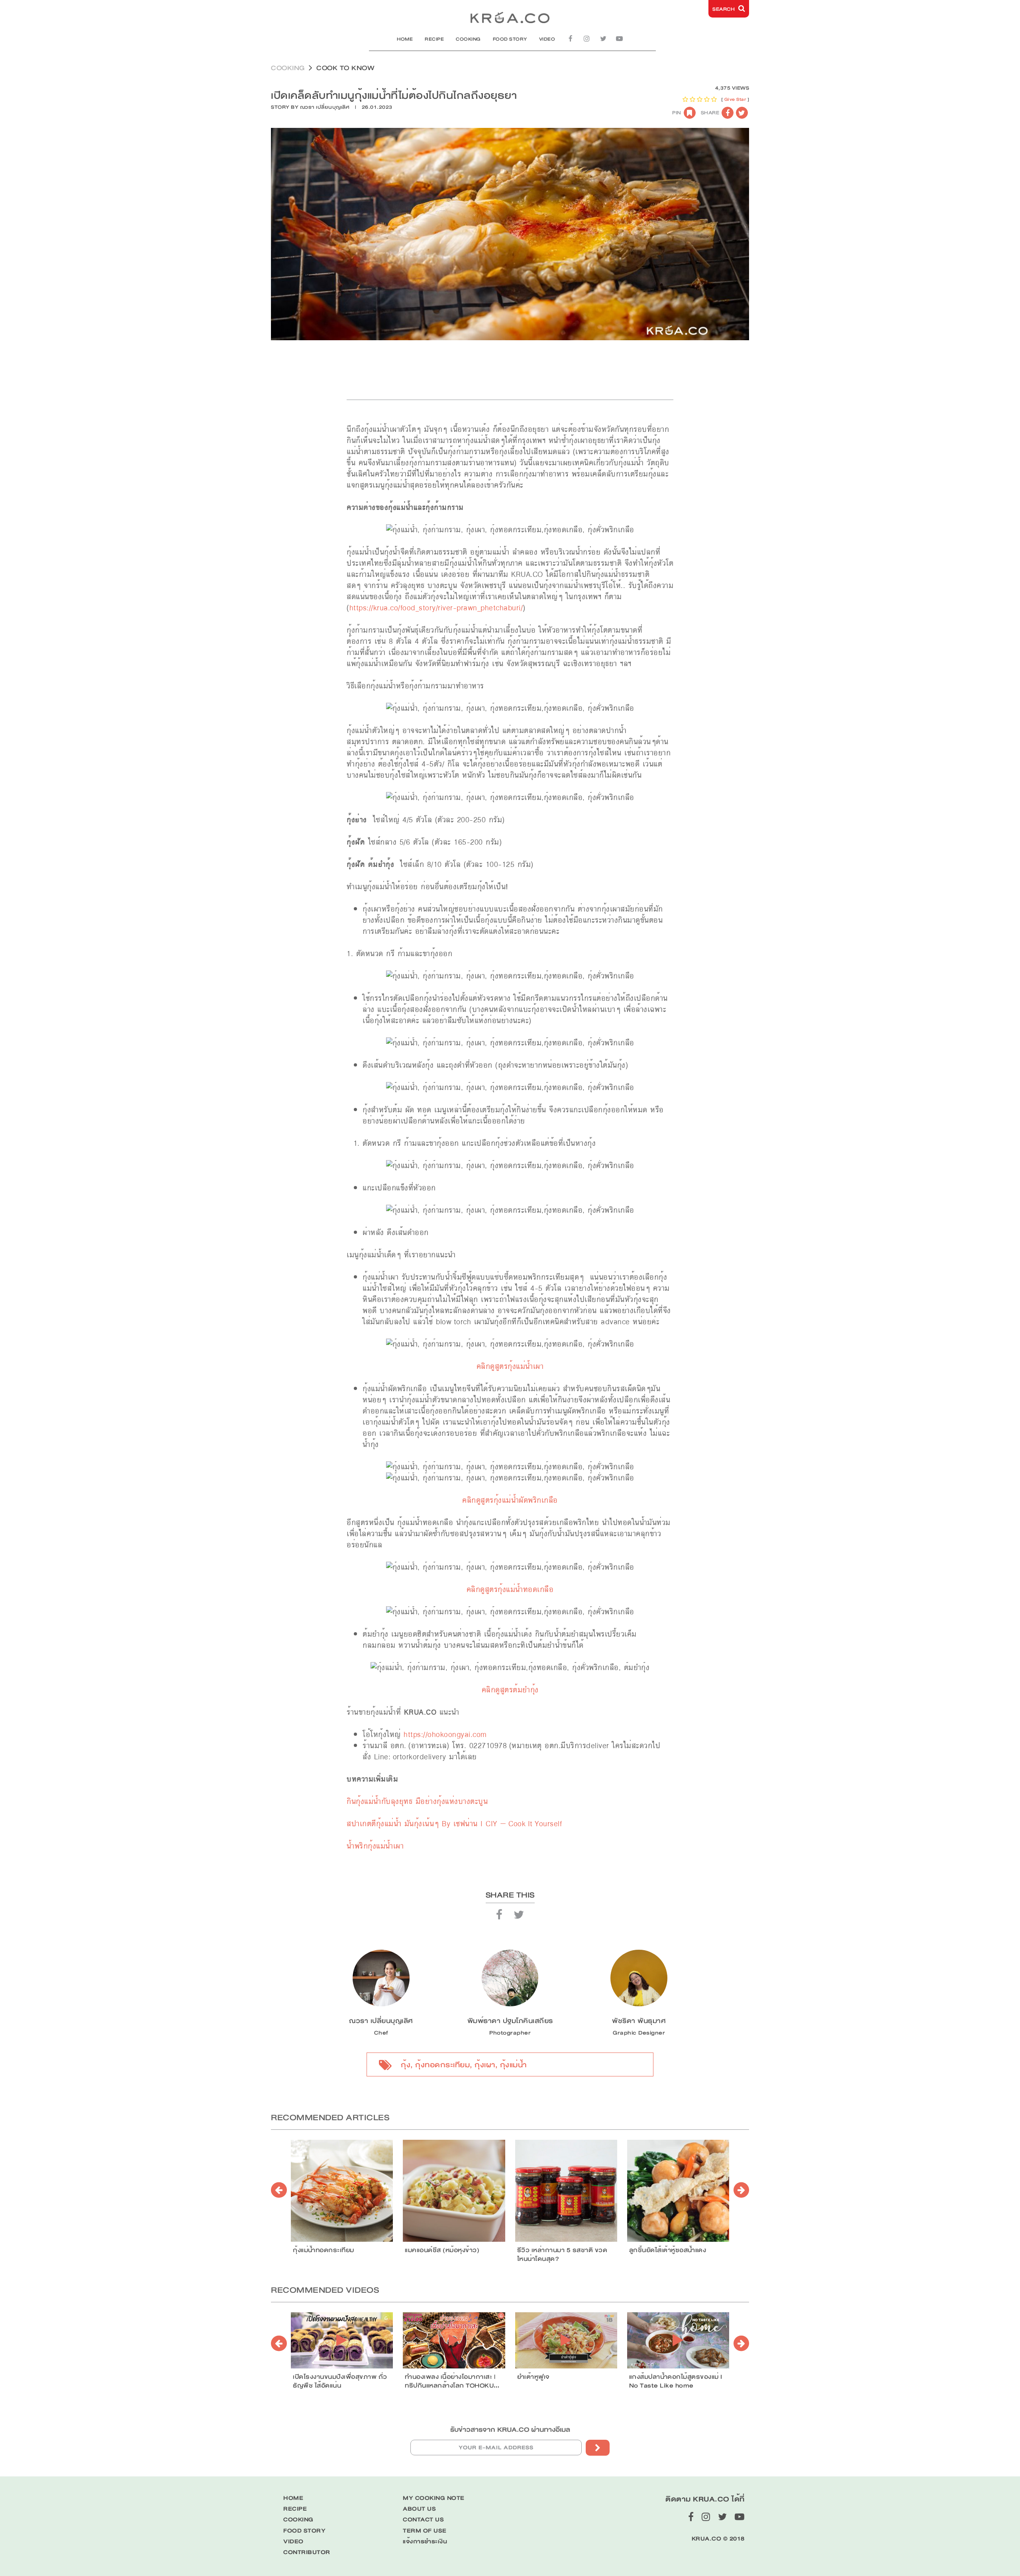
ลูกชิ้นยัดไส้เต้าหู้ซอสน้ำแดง (668, 2250)
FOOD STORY (510, 39)
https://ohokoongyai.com (445, 1734)
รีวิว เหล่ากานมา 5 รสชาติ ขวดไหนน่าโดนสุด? (562, 2254)
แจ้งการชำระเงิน (425, 2542)
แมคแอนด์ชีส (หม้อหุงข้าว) (442, 2250)
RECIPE (434, 39)
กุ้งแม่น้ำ (513, 2065)
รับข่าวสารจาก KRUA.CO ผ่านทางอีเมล (510, 2430)
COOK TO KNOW (345, 68)
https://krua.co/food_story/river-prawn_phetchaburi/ (436, 608)
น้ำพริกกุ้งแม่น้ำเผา (375, 1846)
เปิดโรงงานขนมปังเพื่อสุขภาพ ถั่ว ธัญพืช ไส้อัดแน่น (340, 2381)
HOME (405, 39)
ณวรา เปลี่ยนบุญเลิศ (325, 107)
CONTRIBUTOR (307, 2552)
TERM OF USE (425, 2531)
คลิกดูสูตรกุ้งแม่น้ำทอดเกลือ (510, 1589)
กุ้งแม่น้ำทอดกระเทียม (324, 2250)
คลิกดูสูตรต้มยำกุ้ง (510, 1690)
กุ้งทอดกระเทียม (442, 2065)
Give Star (735, 99)
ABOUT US (419, 2509)
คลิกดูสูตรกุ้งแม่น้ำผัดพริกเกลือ (510, 1500)
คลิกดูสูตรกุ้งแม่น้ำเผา (510, 1366)
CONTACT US (423, 2520)
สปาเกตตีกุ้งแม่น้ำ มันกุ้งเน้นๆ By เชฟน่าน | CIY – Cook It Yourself (454, 1824)
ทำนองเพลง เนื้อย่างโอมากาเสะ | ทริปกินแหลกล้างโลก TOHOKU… (452, 2381)
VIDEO (547, 39)
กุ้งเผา (485, 2065)
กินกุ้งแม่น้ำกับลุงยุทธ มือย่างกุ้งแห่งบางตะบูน (419, 1801)
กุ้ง (406, 2065)
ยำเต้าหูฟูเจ (533, 2377)
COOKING (468, 39)
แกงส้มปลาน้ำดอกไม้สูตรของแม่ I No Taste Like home (676, 2381)
